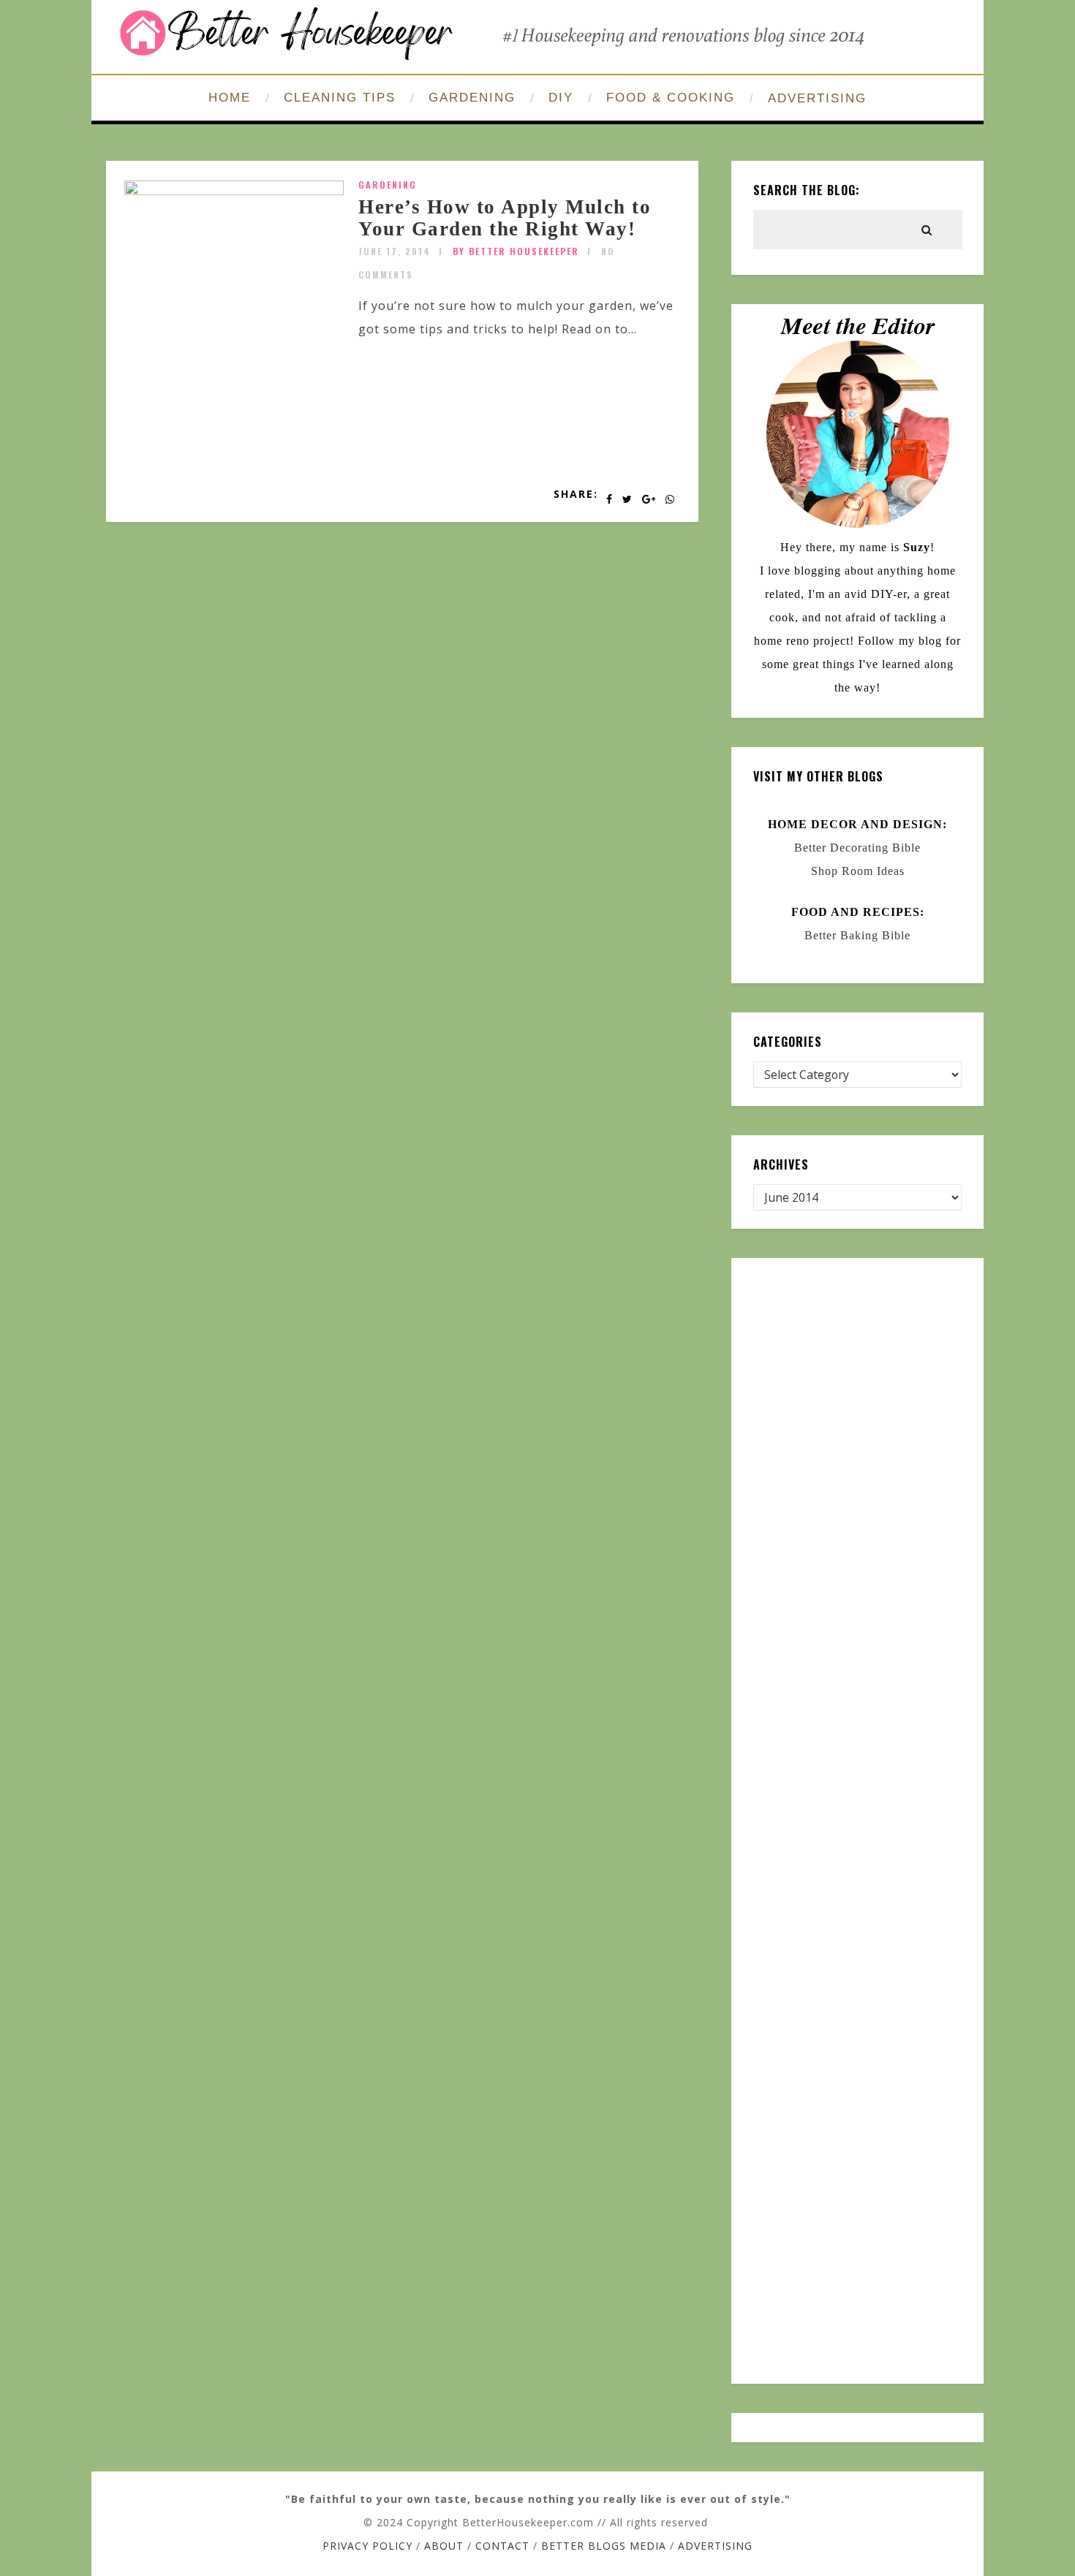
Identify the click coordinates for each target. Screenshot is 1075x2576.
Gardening (388, 185)
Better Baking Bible (857, 935)
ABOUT (444, 2546)
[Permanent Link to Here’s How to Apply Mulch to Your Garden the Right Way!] (234, 191)
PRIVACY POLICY (367, 2546)
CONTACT (502, 2546)
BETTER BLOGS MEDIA (604, 2546)
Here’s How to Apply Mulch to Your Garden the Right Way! (505, 218)
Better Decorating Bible (857, 848)
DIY (561, 98)
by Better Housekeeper (516, 251)
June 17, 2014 (395, 251)
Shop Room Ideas (858, 871)
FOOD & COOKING (671, 98)
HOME (230, 98)
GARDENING (472, 98)
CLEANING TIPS (340, 98)
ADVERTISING (817, 98)
